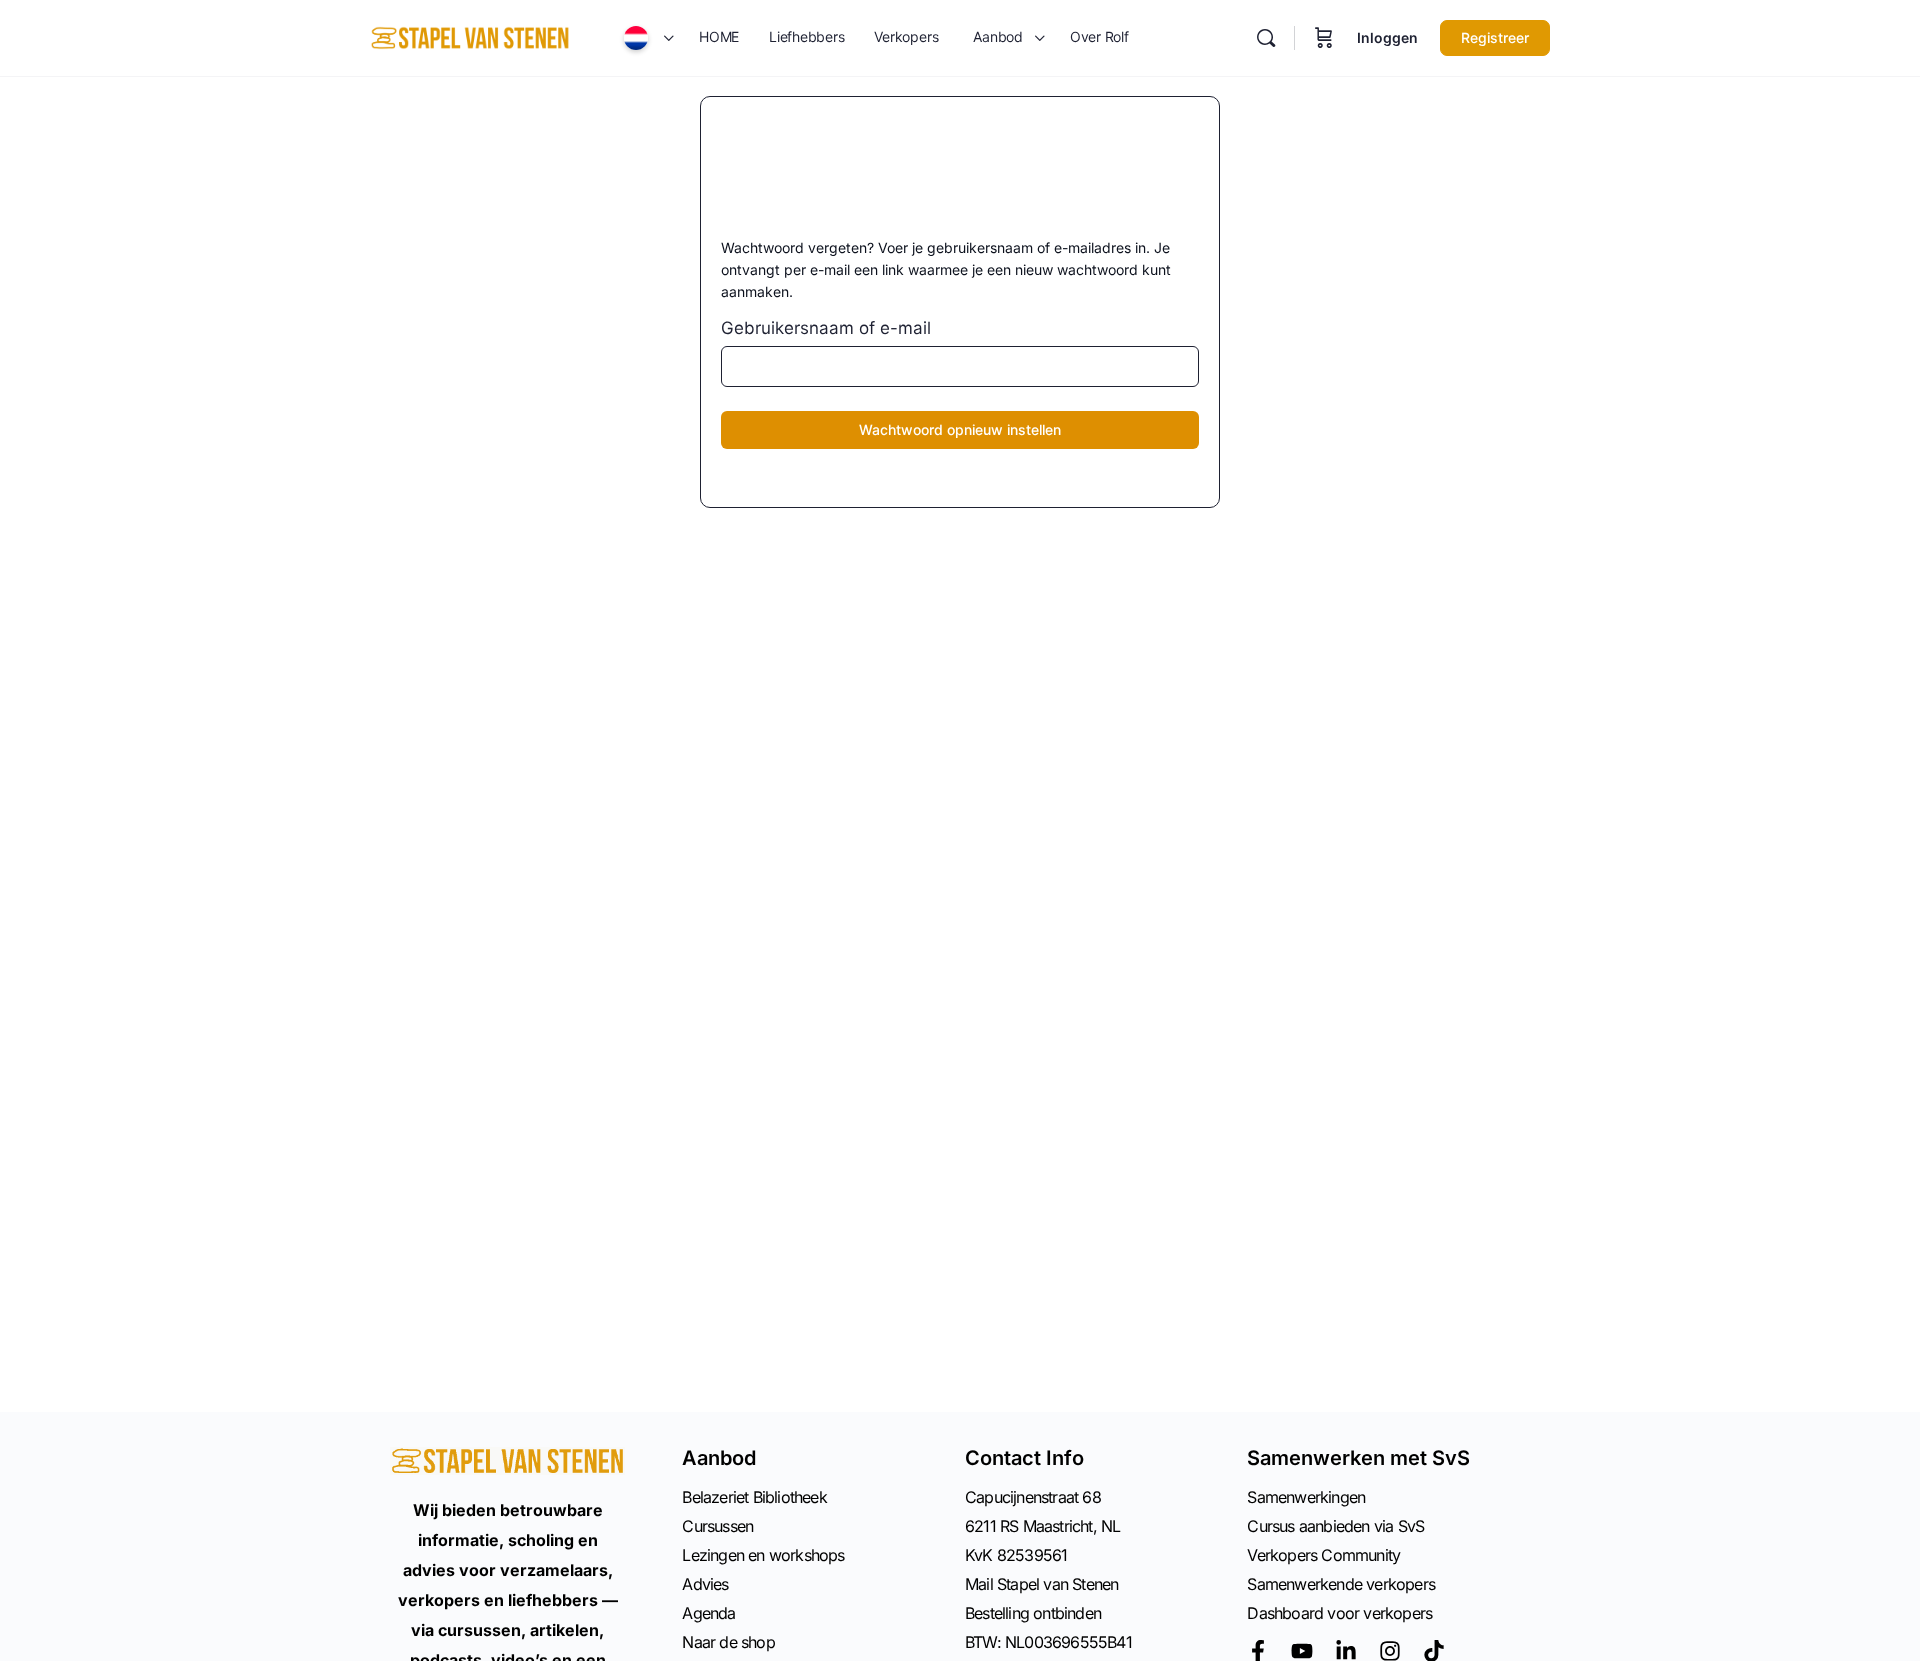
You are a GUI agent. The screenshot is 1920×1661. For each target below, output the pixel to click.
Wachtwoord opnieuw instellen (960, 429)
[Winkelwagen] (1324, 38)
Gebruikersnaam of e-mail (826, 328)
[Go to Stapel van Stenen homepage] (470, 36)
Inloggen (1387, 37)
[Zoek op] (1266, 38)
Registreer (1495, 37)
